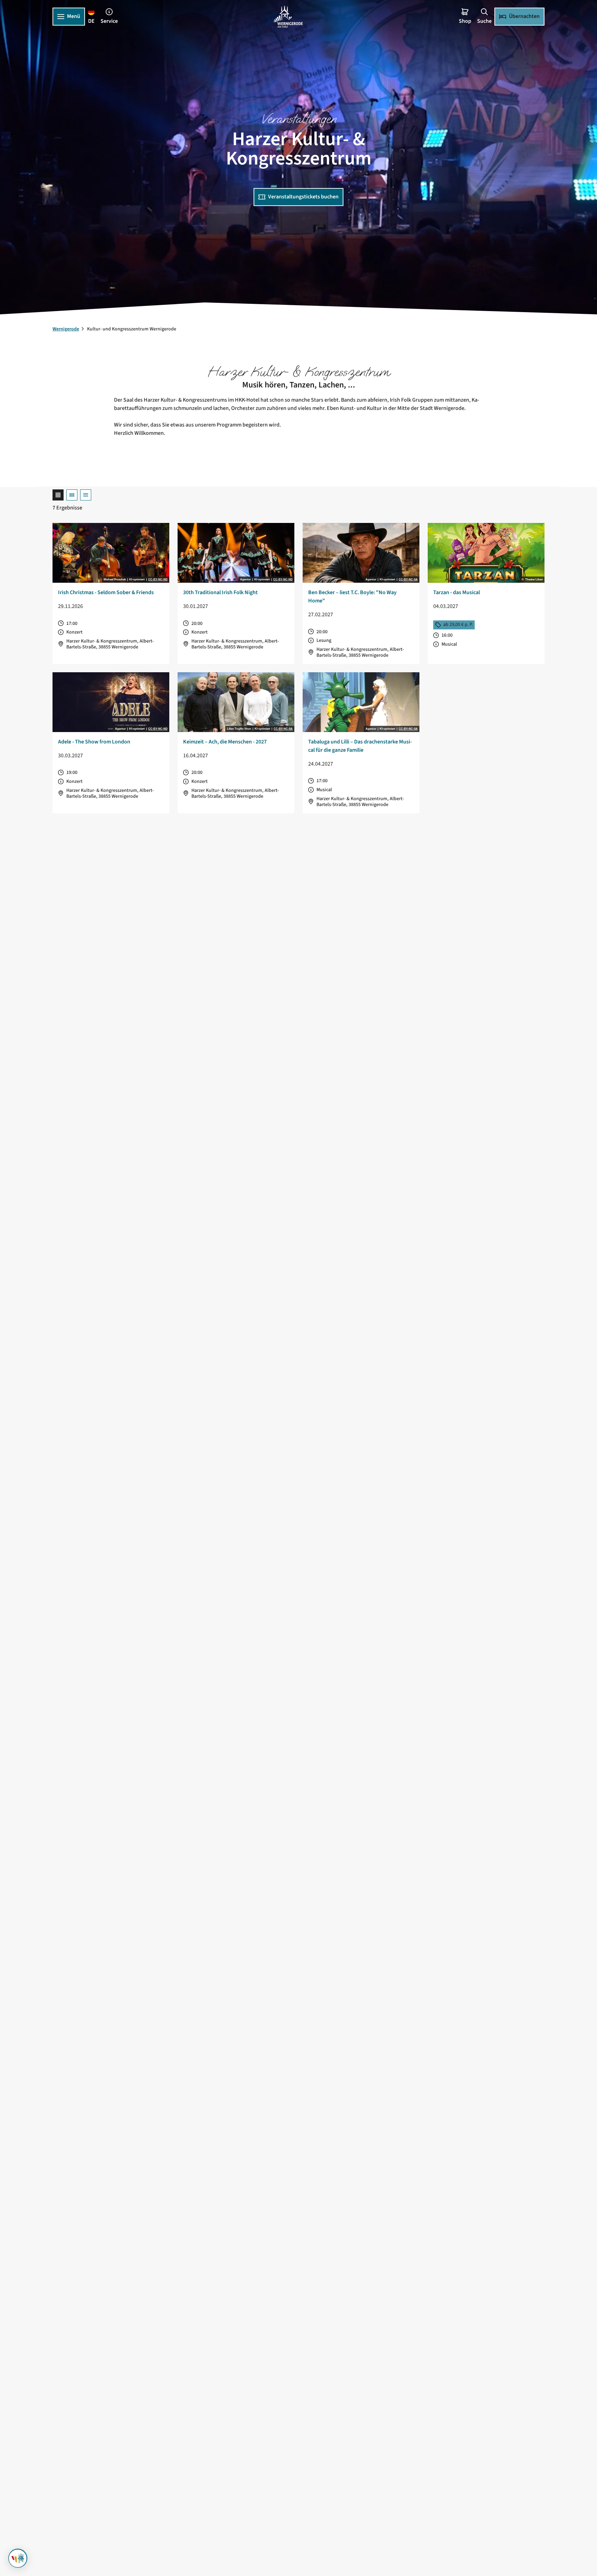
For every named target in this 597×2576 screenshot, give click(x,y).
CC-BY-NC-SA (408, 580)
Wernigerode (66, 329)
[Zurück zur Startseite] (288, 17)
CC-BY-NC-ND (158, 580)
